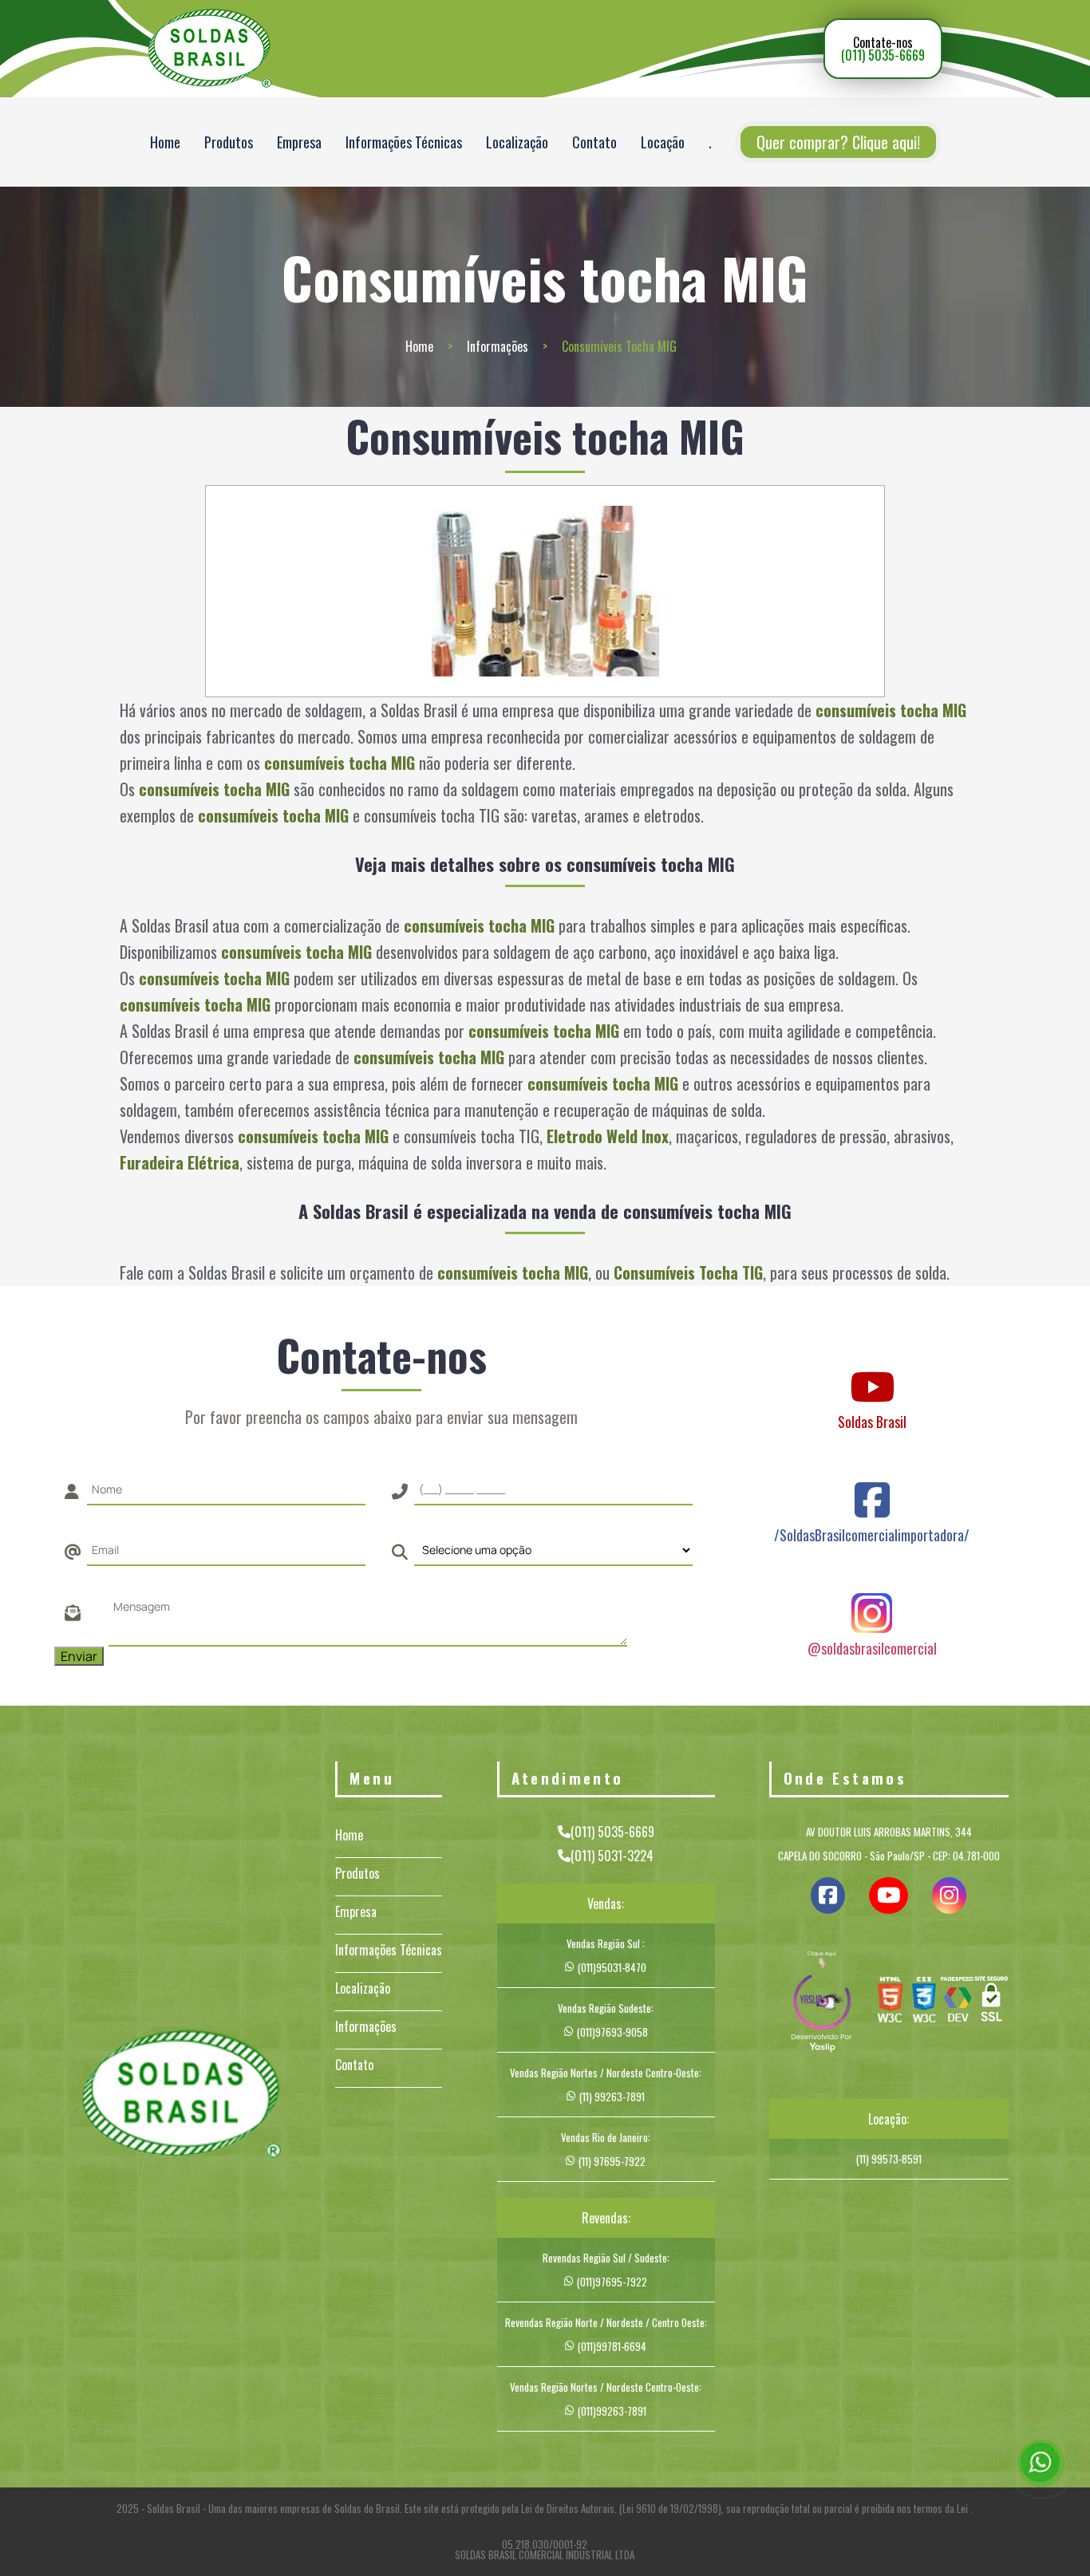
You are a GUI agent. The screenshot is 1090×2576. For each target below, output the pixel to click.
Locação (663, 142)
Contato (594, 142)
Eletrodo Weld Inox (608, 1136)
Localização (517, 142)
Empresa (299, 142)
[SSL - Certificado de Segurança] (991, 2003)
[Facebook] (872, 1485)
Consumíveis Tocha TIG (688, 1272)
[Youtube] (872, 1371)
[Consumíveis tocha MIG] (545, 591)
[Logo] (181, 2096)
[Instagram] (872, 1598)
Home (165, 142)
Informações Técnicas (404, 142)
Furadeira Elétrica (180, 1162)
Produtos (229, 142)
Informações (498, 346)
